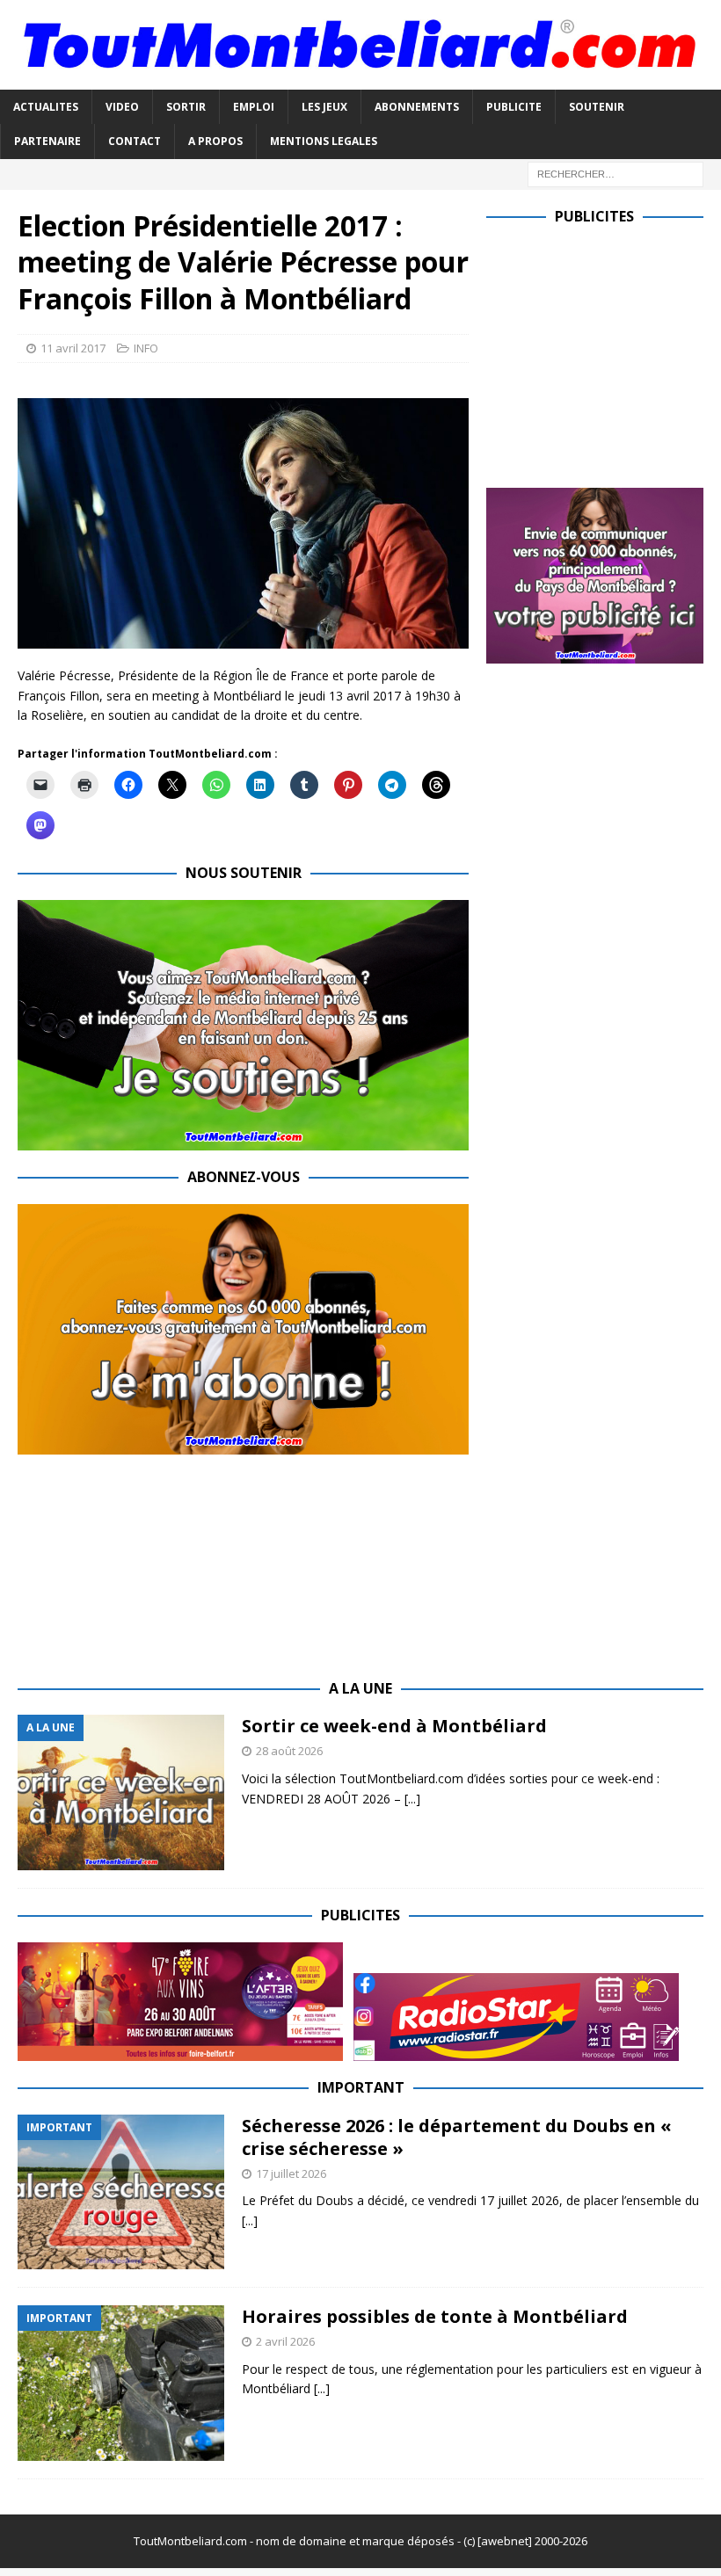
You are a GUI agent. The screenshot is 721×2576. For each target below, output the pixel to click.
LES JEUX (324, 107)
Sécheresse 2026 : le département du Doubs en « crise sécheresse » (457, 2137)
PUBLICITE (514, 107)
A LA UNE (360, 1688)
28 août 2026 (289, 1751)
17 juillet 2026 (291, 2173)
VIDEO (122, 107)
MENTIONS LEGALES (324, 141)
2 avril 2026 (285, 2341)
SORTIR (186, 107)
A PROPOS (215, 141)
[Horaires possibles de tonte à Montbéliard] (121, 2383)
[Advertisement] (604, 352)
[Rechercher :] (615, 173)
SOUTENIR (597, 107)
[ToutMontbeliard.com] (360, 80)
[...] (412, 1799)
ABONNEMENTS (417, 107)
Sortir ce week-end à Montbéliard (394, 1726)
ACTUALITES (46, 107)
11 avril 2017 (73, 348)
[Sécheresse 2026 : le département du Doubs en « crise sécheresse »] (121, 2192)
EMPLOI (254, 107)
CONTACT (135, 141)
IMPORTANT (361, 2087)
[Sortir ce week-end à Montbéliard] (121, 1792)
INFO (146, 348)
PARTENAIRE (47, 141)
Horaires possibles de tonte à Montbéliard (435, 2316)
